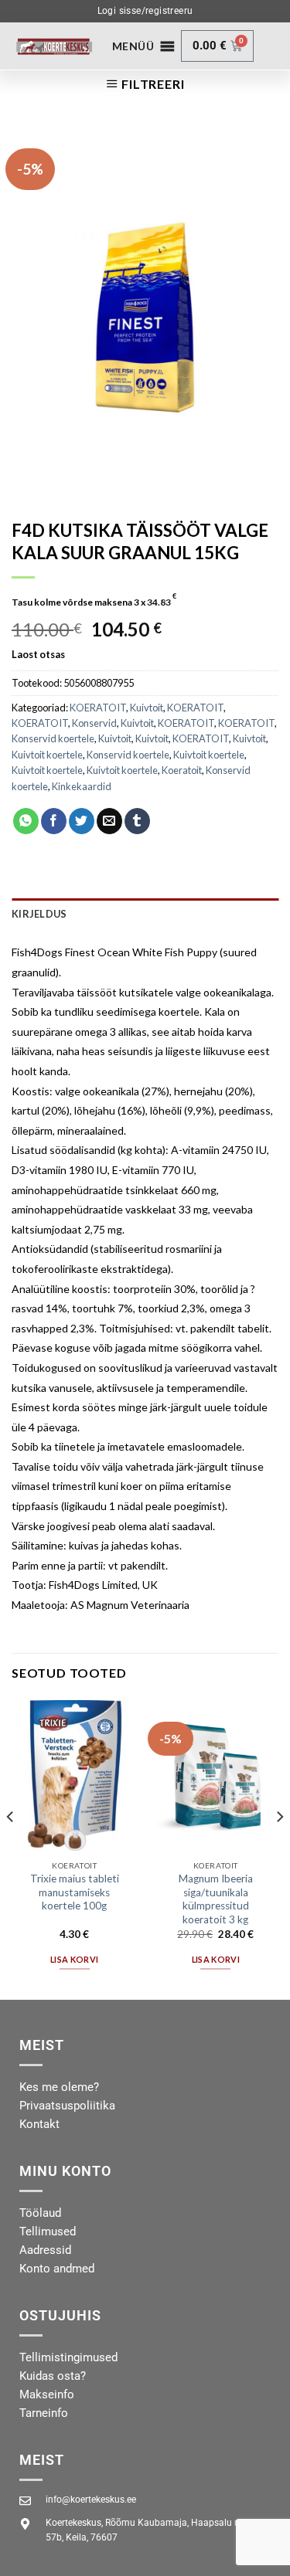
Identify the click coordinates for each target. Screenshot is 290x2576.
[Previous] (11, 1848)
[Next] (279, 1848)
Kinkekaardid (82, 786)
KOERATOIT (98, 708)
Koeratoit (182, 770)
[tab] (145, 914)
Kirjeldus (39, 914)
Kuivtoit (147, 708)
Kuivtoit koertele (47, 755)
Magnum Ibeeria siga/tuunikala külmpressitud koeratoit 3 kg (216, 1899)
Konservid (94, 723)
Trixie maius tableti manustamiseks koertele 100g (75, 1892)
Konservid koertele (53, 738)
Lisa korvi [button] (74, 1959)
